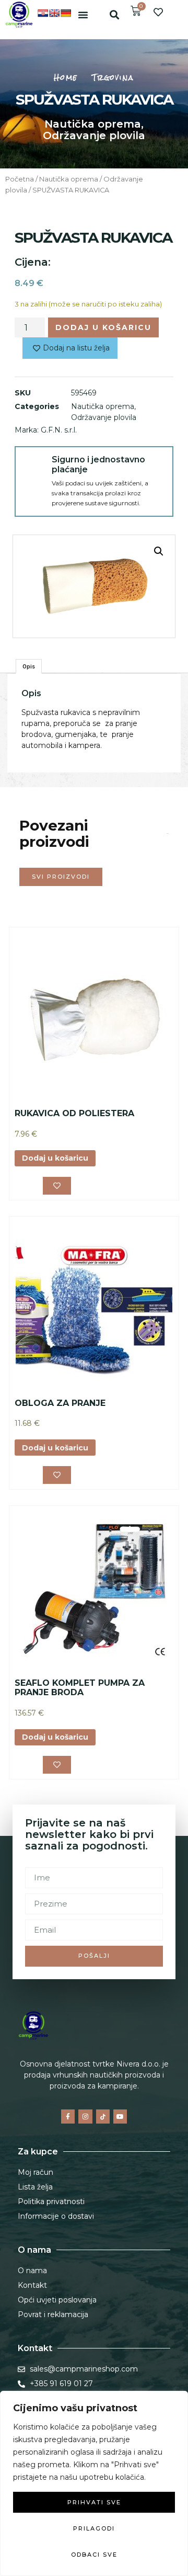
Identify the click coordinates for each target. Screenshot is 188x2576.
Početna (20, 179)
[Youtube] (120, 2116)
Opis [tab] (29, 666)
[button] (83, 15)
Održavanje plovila (94, 135)
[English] (54, 13)
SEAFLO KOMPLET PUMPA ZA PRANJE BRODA (80, 1688)
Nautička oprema (93, 124)
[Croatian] (43, 13)
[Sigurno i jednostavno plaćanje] (33, 465)
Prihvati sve (94, 2502)
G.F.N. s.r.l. (59, 430)
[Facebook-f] (68, 2116)
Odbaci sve (94, 2555)
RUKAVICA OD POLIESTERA (74, 1113)
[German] (66, 13)
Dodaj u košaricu (103, 327)
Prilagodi (94, 2528)
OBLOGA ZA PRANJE (60, 1403)
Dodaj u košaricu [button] (55, 1158)
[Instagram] (85, 2116)
